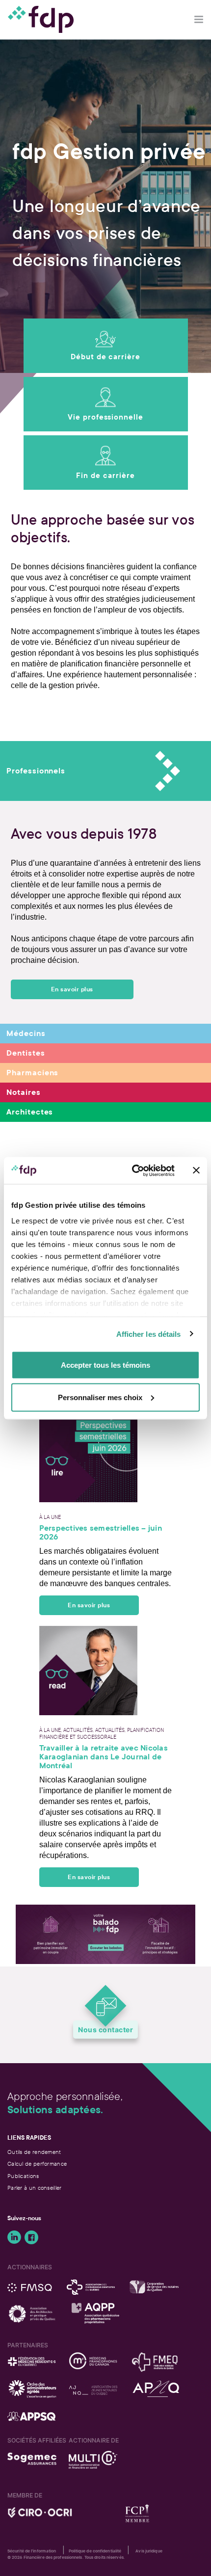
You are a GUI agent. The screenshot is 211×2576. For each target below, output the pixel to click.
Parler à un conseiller (35, 2188)
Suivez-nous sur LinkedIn (14, 2237)
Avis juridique (149, 2551)
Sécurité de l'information (32, 2551)
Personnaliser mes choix (100, 1397)
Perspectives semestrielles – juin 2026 (101, 1533)
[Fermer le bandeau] (196, 1170)
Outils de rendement (34, 2152)
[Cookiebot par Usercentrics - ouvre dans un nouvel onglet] (133, 1170)
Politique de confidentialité (95, 2551)
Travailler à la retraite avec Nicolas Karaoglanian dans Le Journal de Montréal (104, 1757)
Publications (23, 2176)
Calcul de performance (37, 2164)
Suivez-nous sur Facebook (31, 2237)
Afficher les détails (149, 1334)
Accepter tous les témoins (105, 1365)
